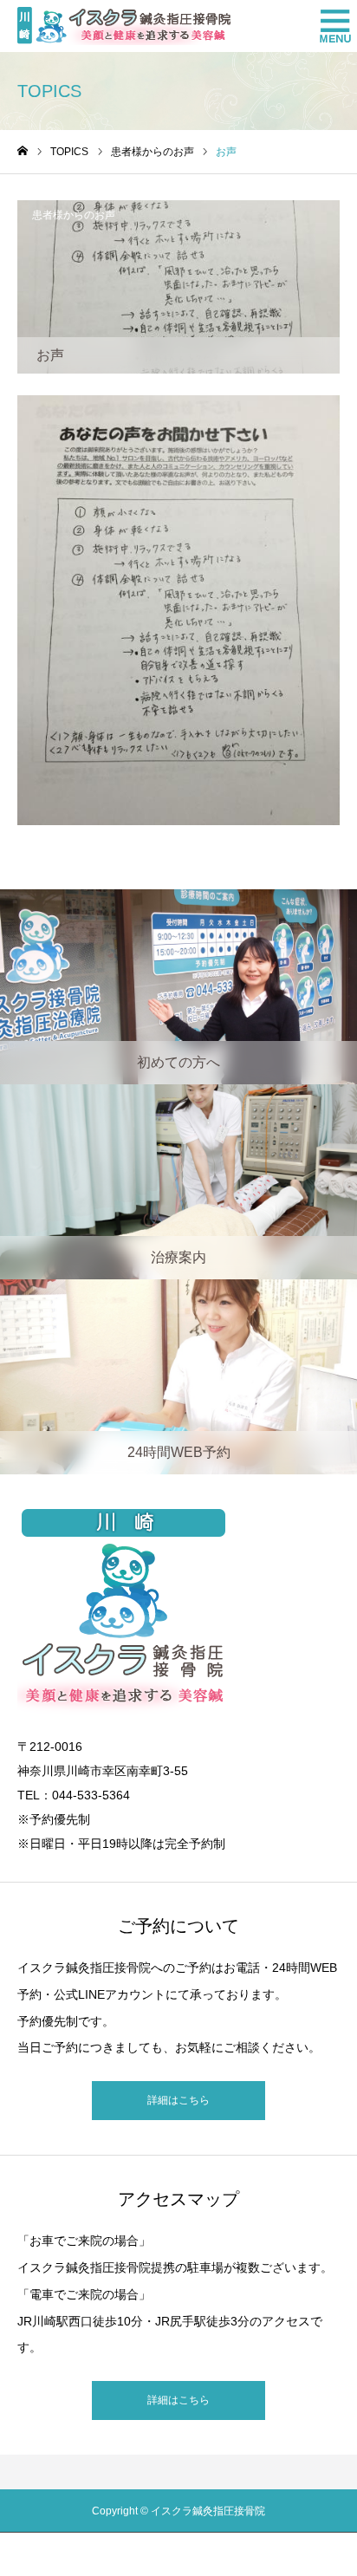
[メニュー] (331, 26)
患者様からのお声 (74, 215)
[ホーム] (23, 151)
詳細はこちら (178, 2100)
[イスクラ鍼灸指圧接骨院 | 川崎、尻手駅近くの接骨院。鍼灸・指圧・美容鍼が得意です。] (124, 26)
